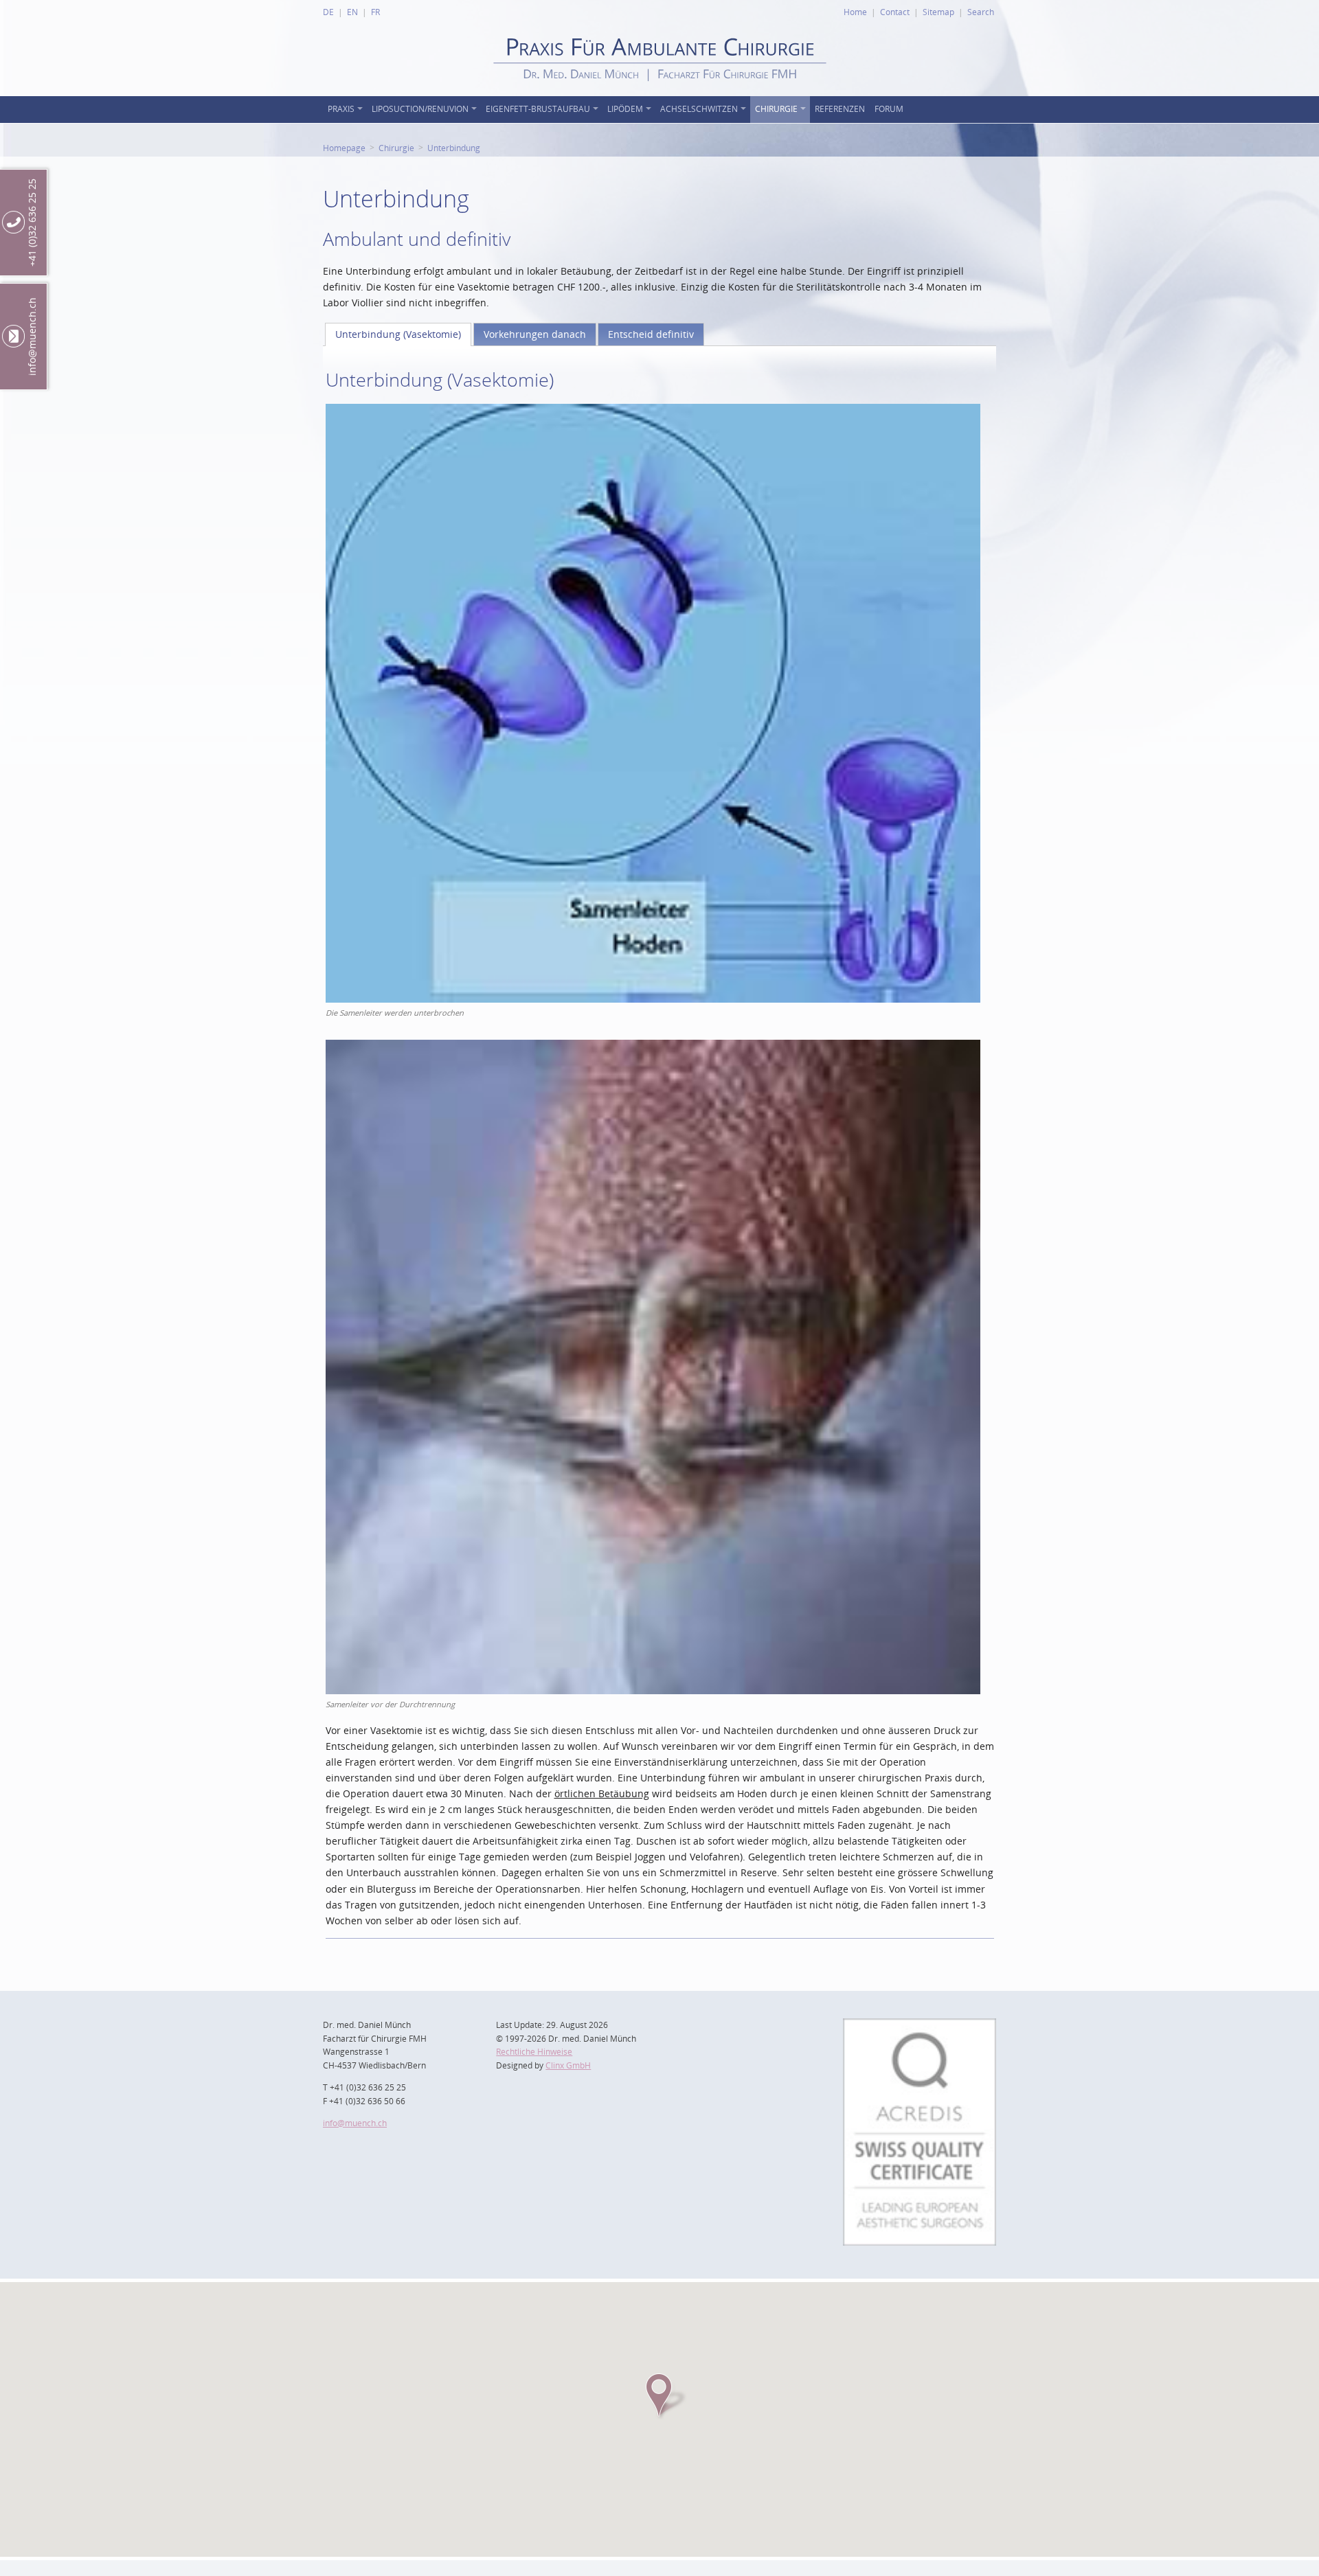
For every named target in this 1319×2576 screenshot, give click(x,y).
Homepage (344, 148)
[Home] (660, 92)
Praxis (341, 109)
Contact (895, 12)
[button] (659, 2395)
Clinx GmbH (568, 2065)
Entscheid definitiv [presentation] (651, 334)
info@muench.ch (355, 2123)
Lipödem (625, 109)
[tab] (398, 334)
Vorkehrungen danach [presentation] (535, 334)
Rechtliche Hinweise (534, 2052)
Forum (889, 109)
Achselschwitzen (699, 109)
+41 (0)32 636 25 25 (32, 223)
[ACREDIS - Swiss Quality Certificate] (920, 2026)
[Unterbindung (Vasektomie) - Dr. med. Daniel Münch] (653, 412)
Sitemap (938, 12)
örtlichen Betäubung (602, 1793)
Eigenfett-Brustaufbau (538, 109)
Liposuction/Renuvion (420, 109)
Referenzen (840, 109)
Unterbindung (454, 148)
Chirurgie (776, 109)
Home (855, 12)
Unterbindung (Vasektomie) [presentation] (398, 334)
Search (981, 12)
